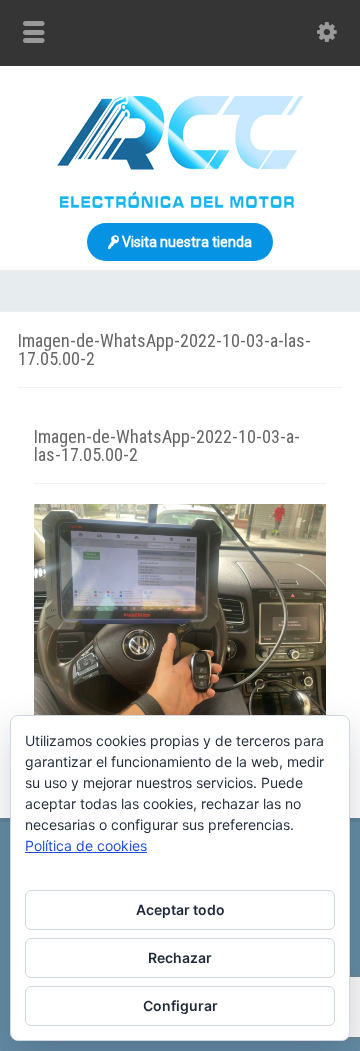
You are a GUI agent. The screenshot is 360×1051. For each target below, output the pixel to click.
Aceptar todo (180, 909)
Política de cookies (86, 845)
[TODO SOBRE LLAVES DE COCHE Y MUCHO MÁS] (180, 203)
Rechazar (180, 957)
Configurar (180, 1005)
